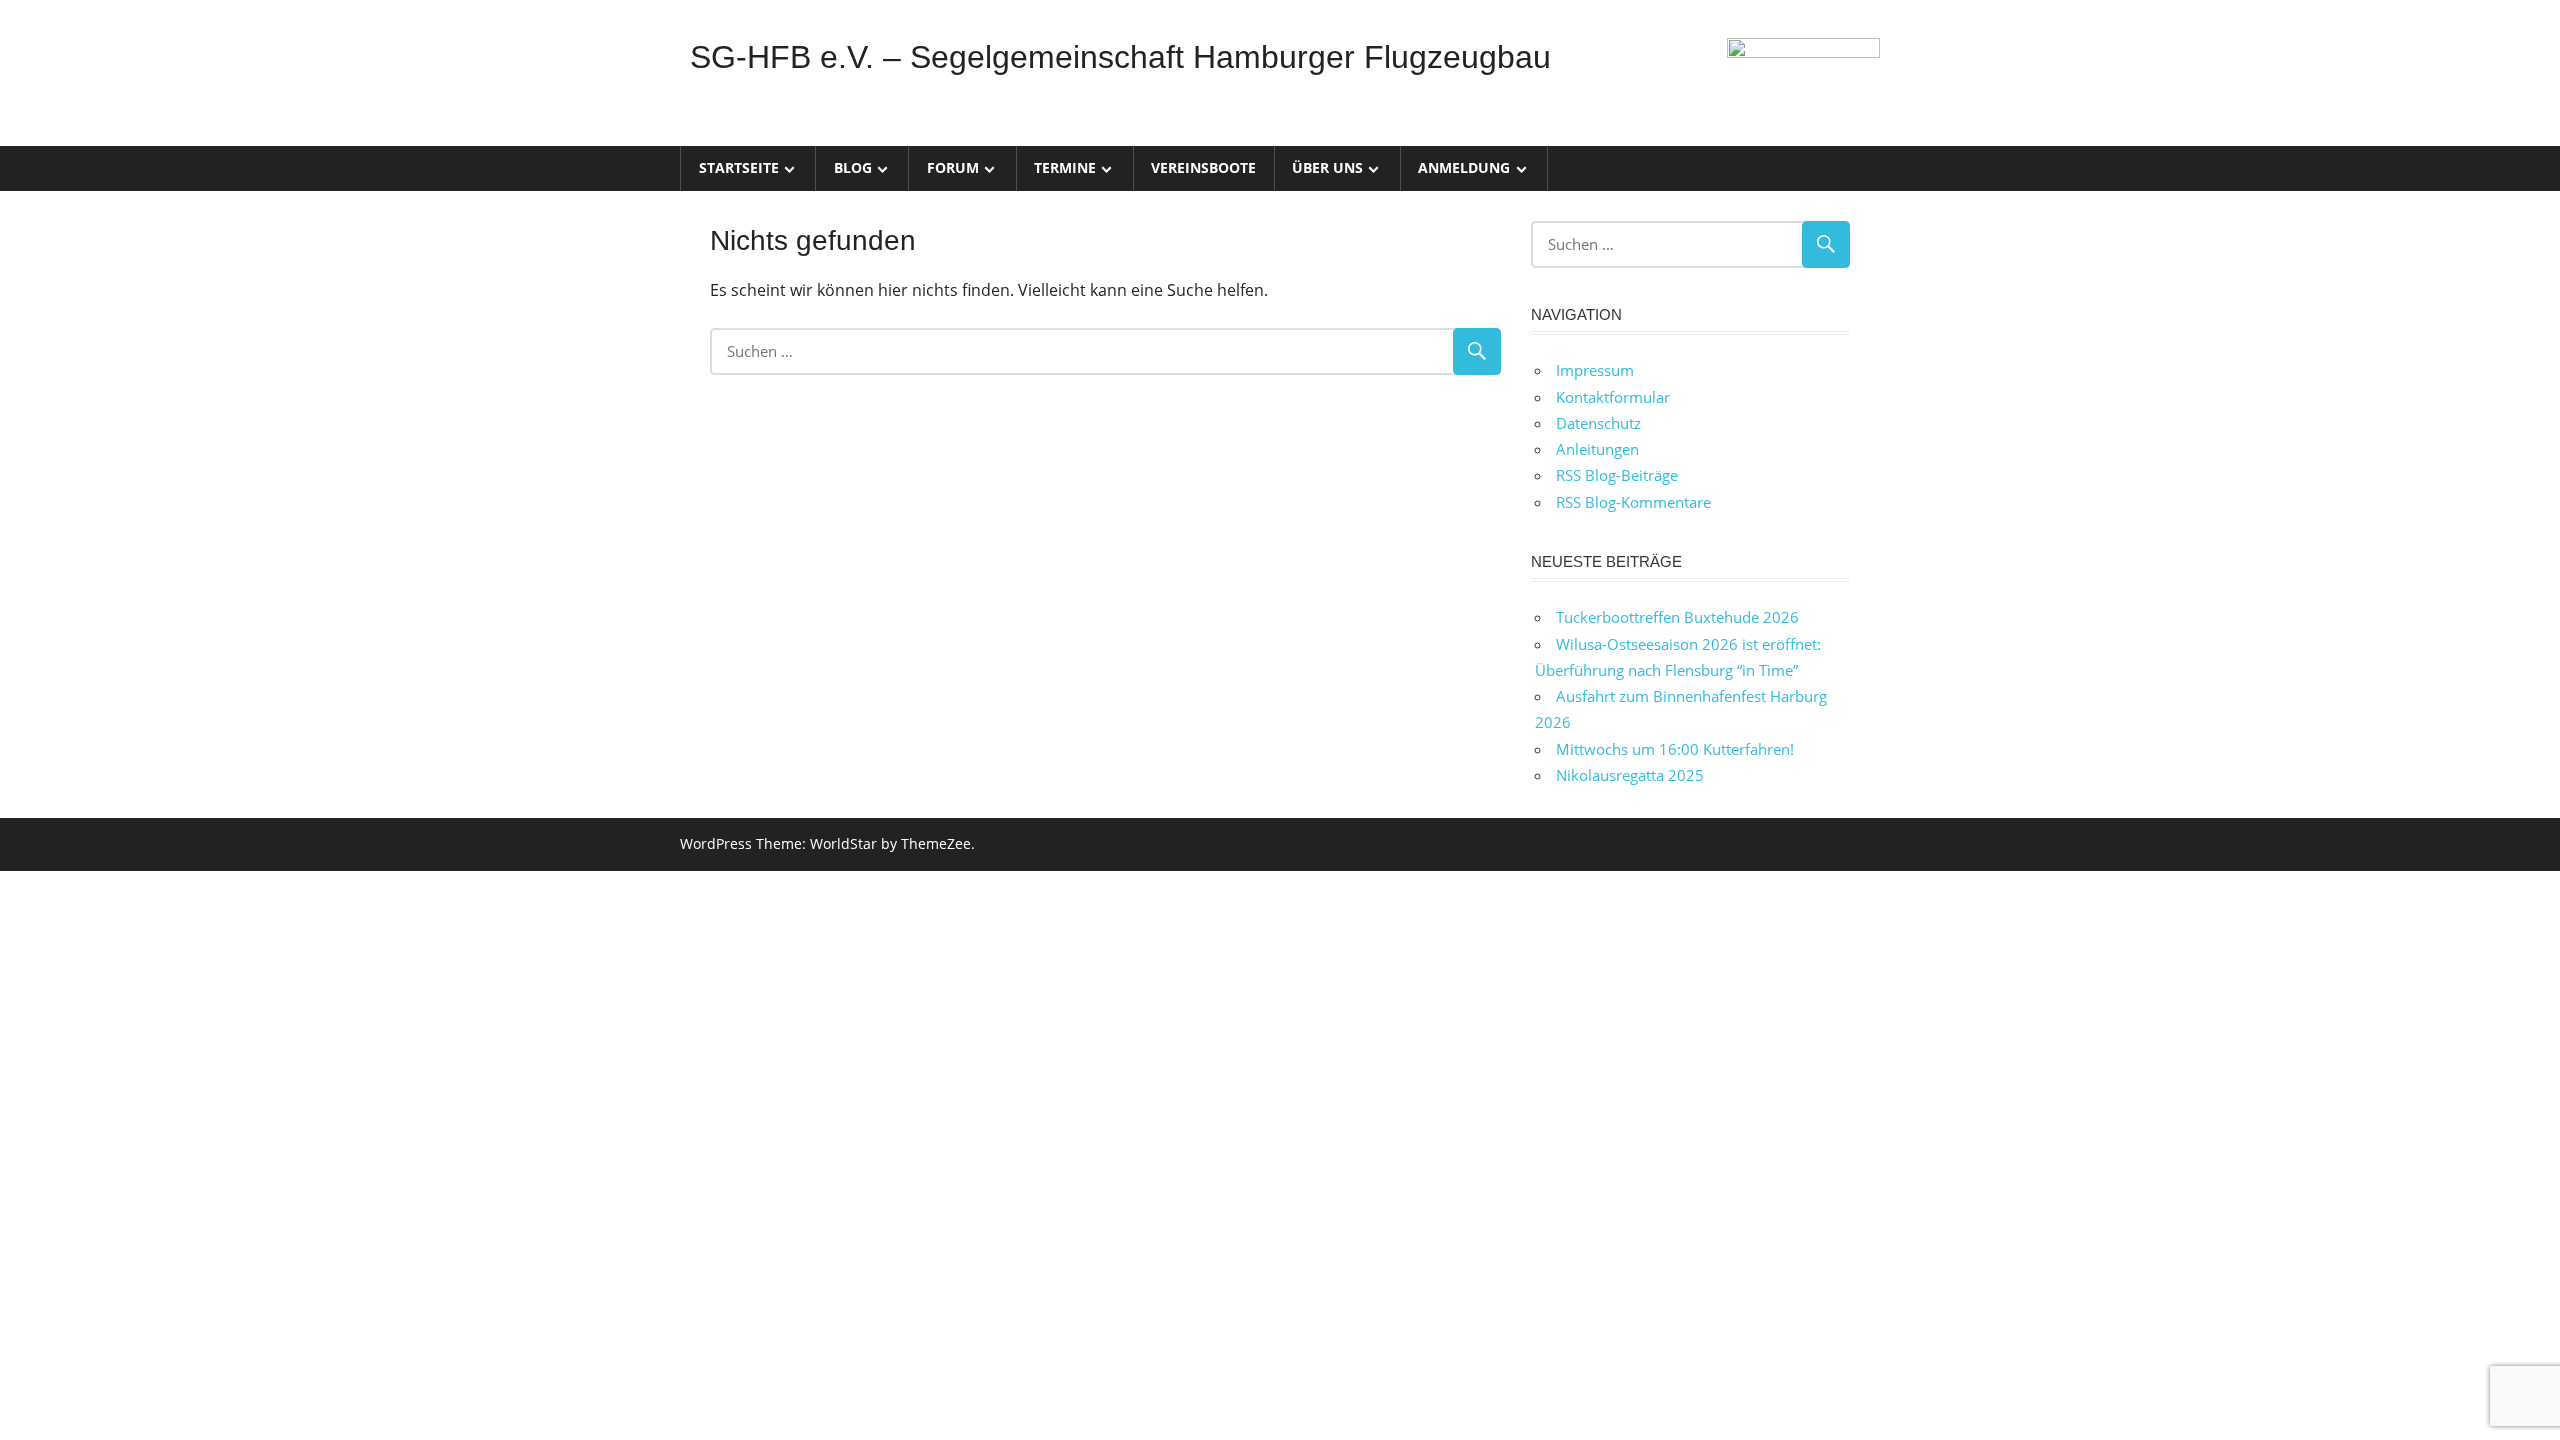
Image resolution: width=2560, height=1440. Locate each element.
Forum (953, 167)
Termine (1065, 167)
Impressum (1595, 370)
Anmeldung (1464, 167)
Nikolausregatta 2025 (1630, 775)
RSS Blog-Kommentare (1633, 502)
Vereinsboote (1203, 167)
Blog (853, 167)
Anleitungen (1597, 449)
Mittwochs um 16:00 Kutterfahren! (1675, 749)
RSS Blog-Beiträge (1617, 475)
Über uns (1327, 167)
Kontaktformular (1613, 397)
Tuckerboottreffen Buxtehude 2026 (1677, 617)
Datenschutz (1598, 423)
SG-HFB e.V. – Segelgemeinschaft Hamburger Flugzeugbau (1120, 57)
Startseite (739, 167)
